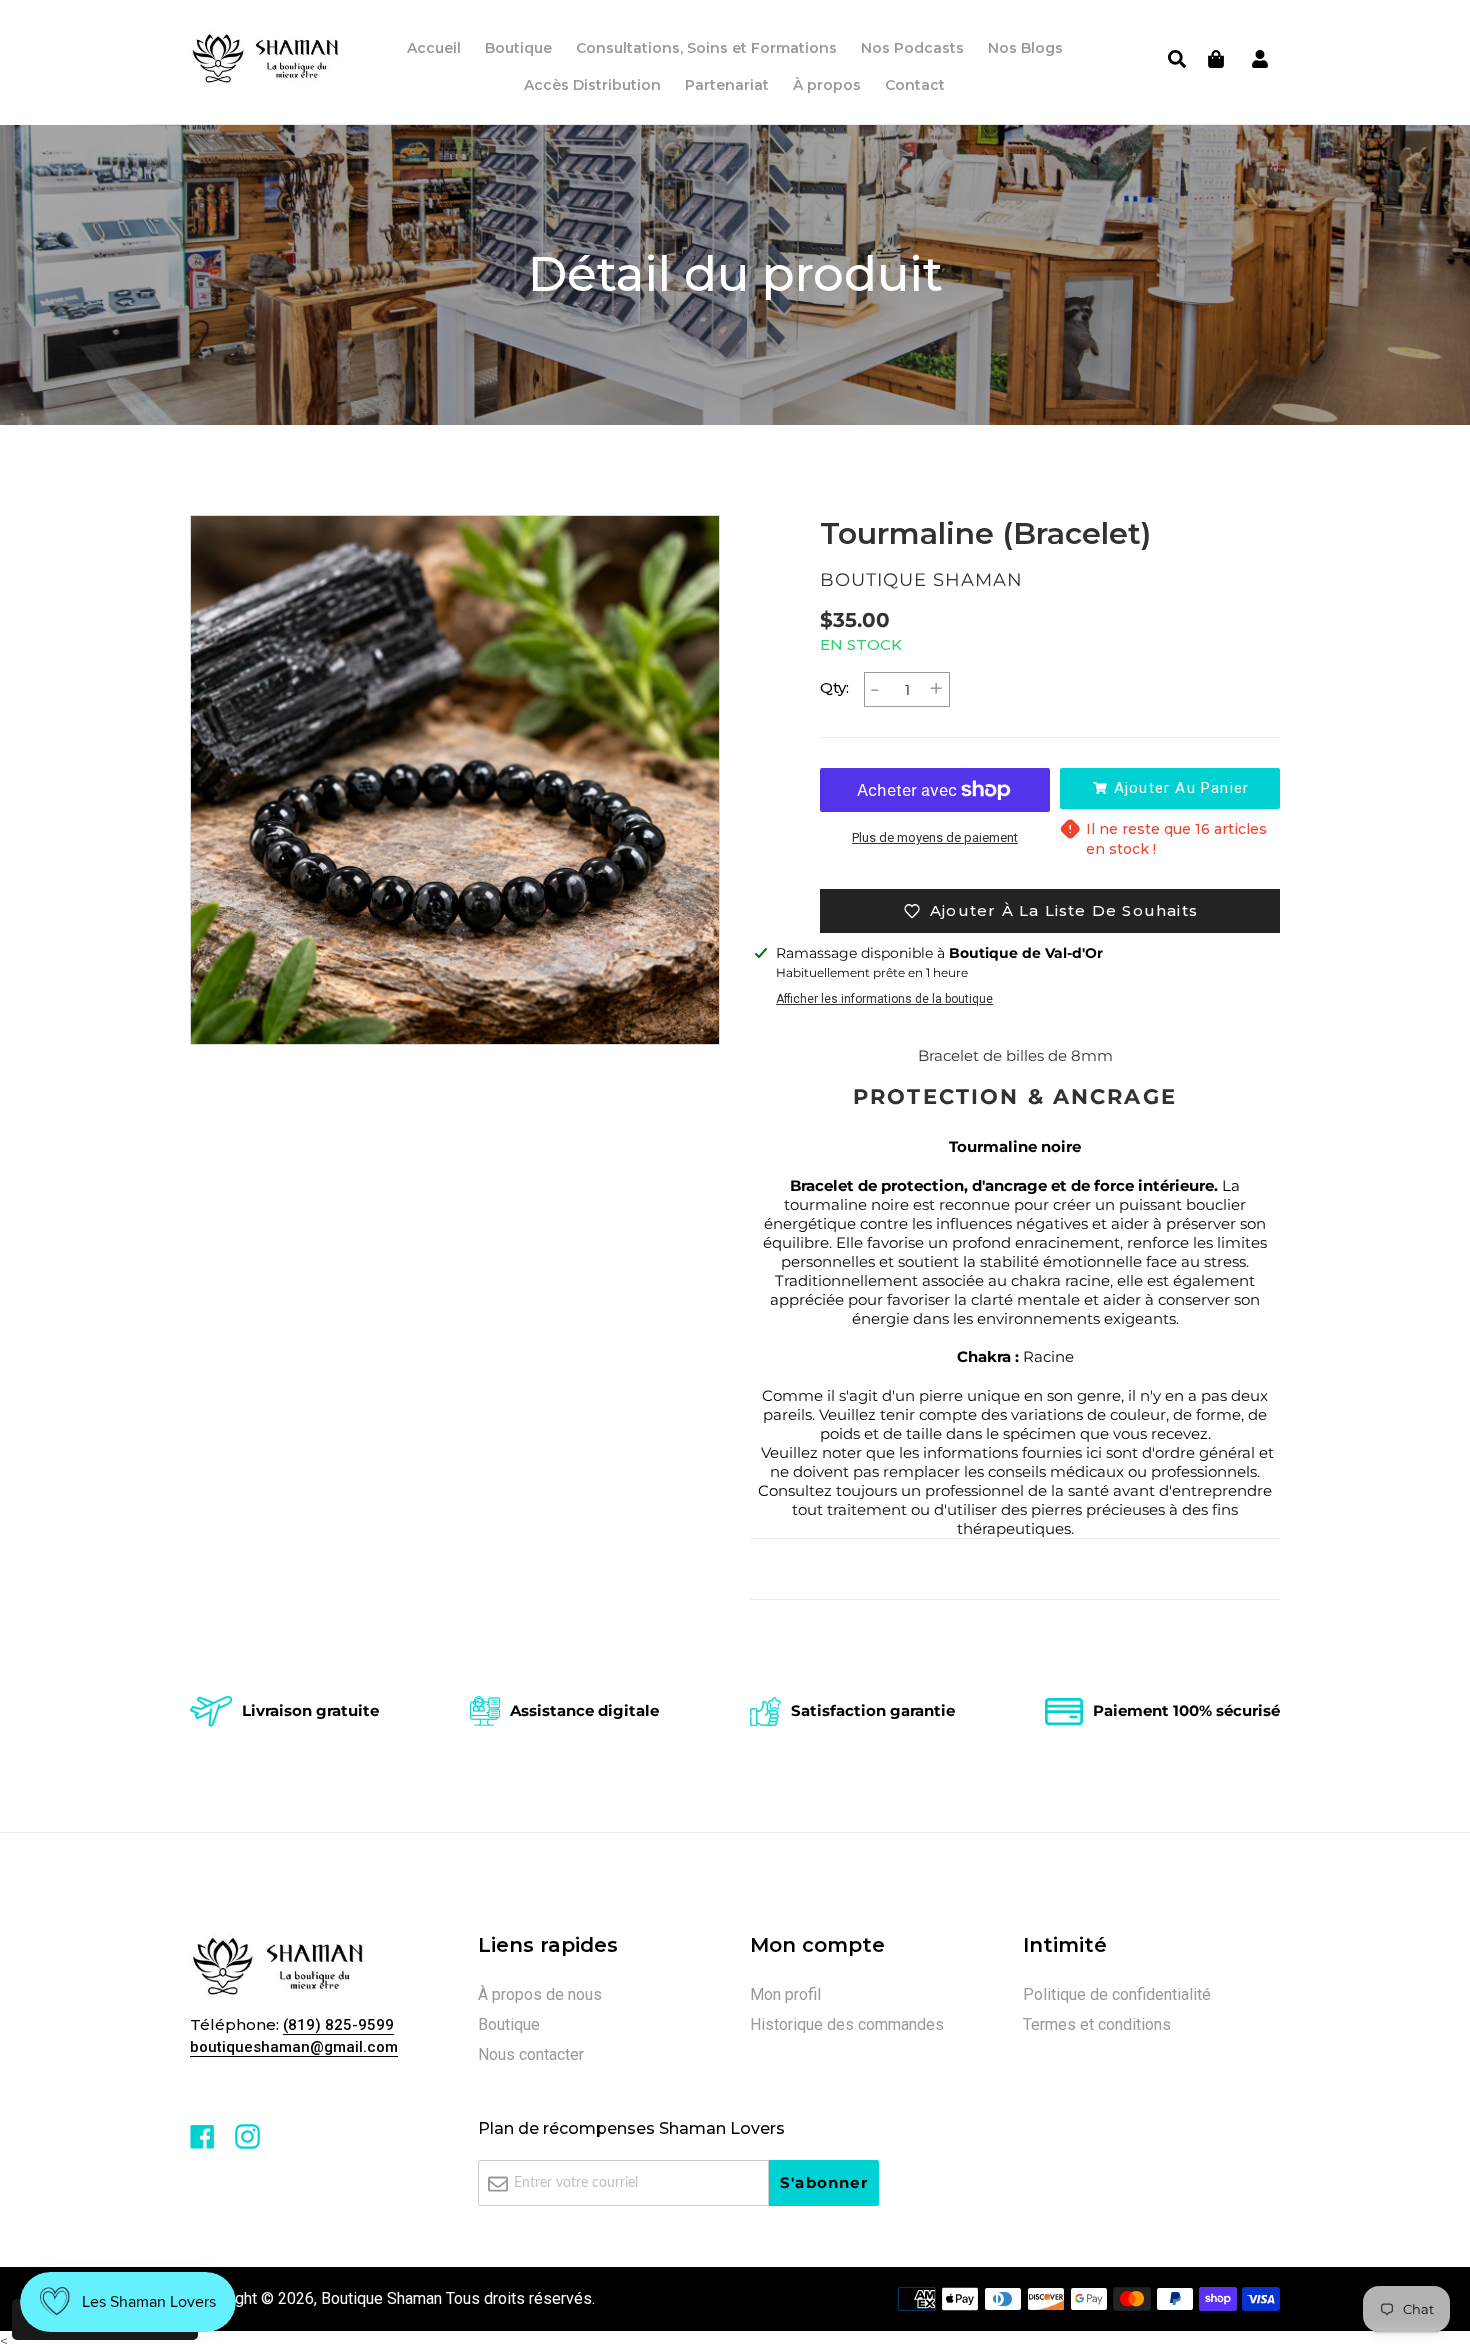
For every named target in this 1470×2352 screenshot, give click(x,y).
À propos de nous (540, 1994)
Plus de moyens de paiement (935, 837)
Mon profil (785, 1994)
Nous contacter (531, 2054)
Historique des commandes (847, 2024)
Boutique (509, 2024)
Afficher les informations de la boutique (884, 999)
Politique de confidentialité (1117, 1994)
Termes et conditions (1097, 2024)
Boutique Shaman (381, 2298)
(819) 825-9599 (338, 2025)
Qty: (834, 687)
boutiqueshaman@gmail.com (294, 2047)
